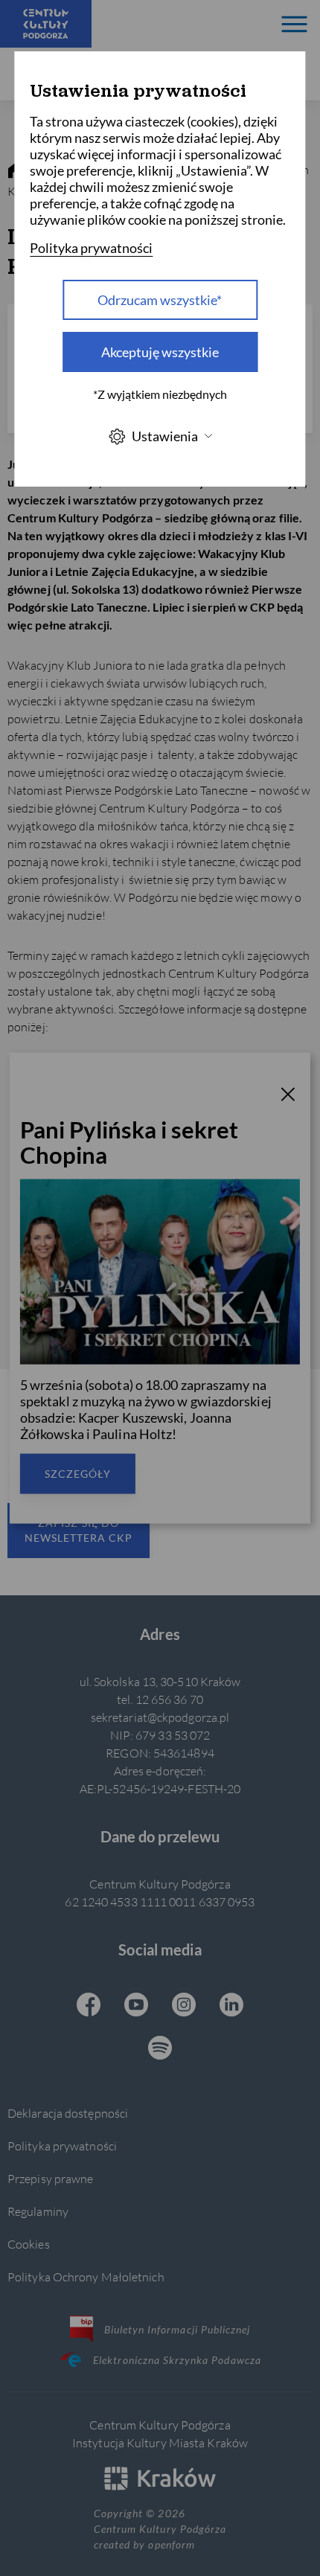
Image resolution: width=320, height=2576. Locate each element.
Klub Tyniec (60, 1291)
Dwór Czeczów (71, 1088)
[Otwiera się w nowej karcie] (89, 2006)
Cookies (29, 2244)
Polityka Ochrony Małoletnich (86, 2277)
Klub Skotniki (66, 1215)
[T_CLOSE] (288, 1097)
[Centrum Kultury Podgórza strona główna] (46, 24)
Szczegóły (78, 1473)
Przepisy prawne (50, 2178)
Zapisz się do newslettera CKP (79, 1530)
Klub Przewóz (69, 1164)
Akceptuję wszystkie (160, 352)
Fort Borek (58, 1114)
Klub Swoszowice (79, 1265)
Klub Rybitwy (65, 1189)
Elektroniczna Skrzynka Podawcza (177, 2360)
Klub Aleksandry (79, 1139)
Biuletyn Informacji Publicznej (177, 2329)
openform (171, 2544)
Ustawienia (165, 436)
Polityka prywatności (62, 2146)
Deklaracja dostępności (68, 2113)
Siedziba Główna (78, 1063)
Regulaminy (38, 2211)
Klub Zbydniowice (80, 1316)
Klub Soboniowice (82, 1240)
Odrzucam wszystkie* (160, 300)
